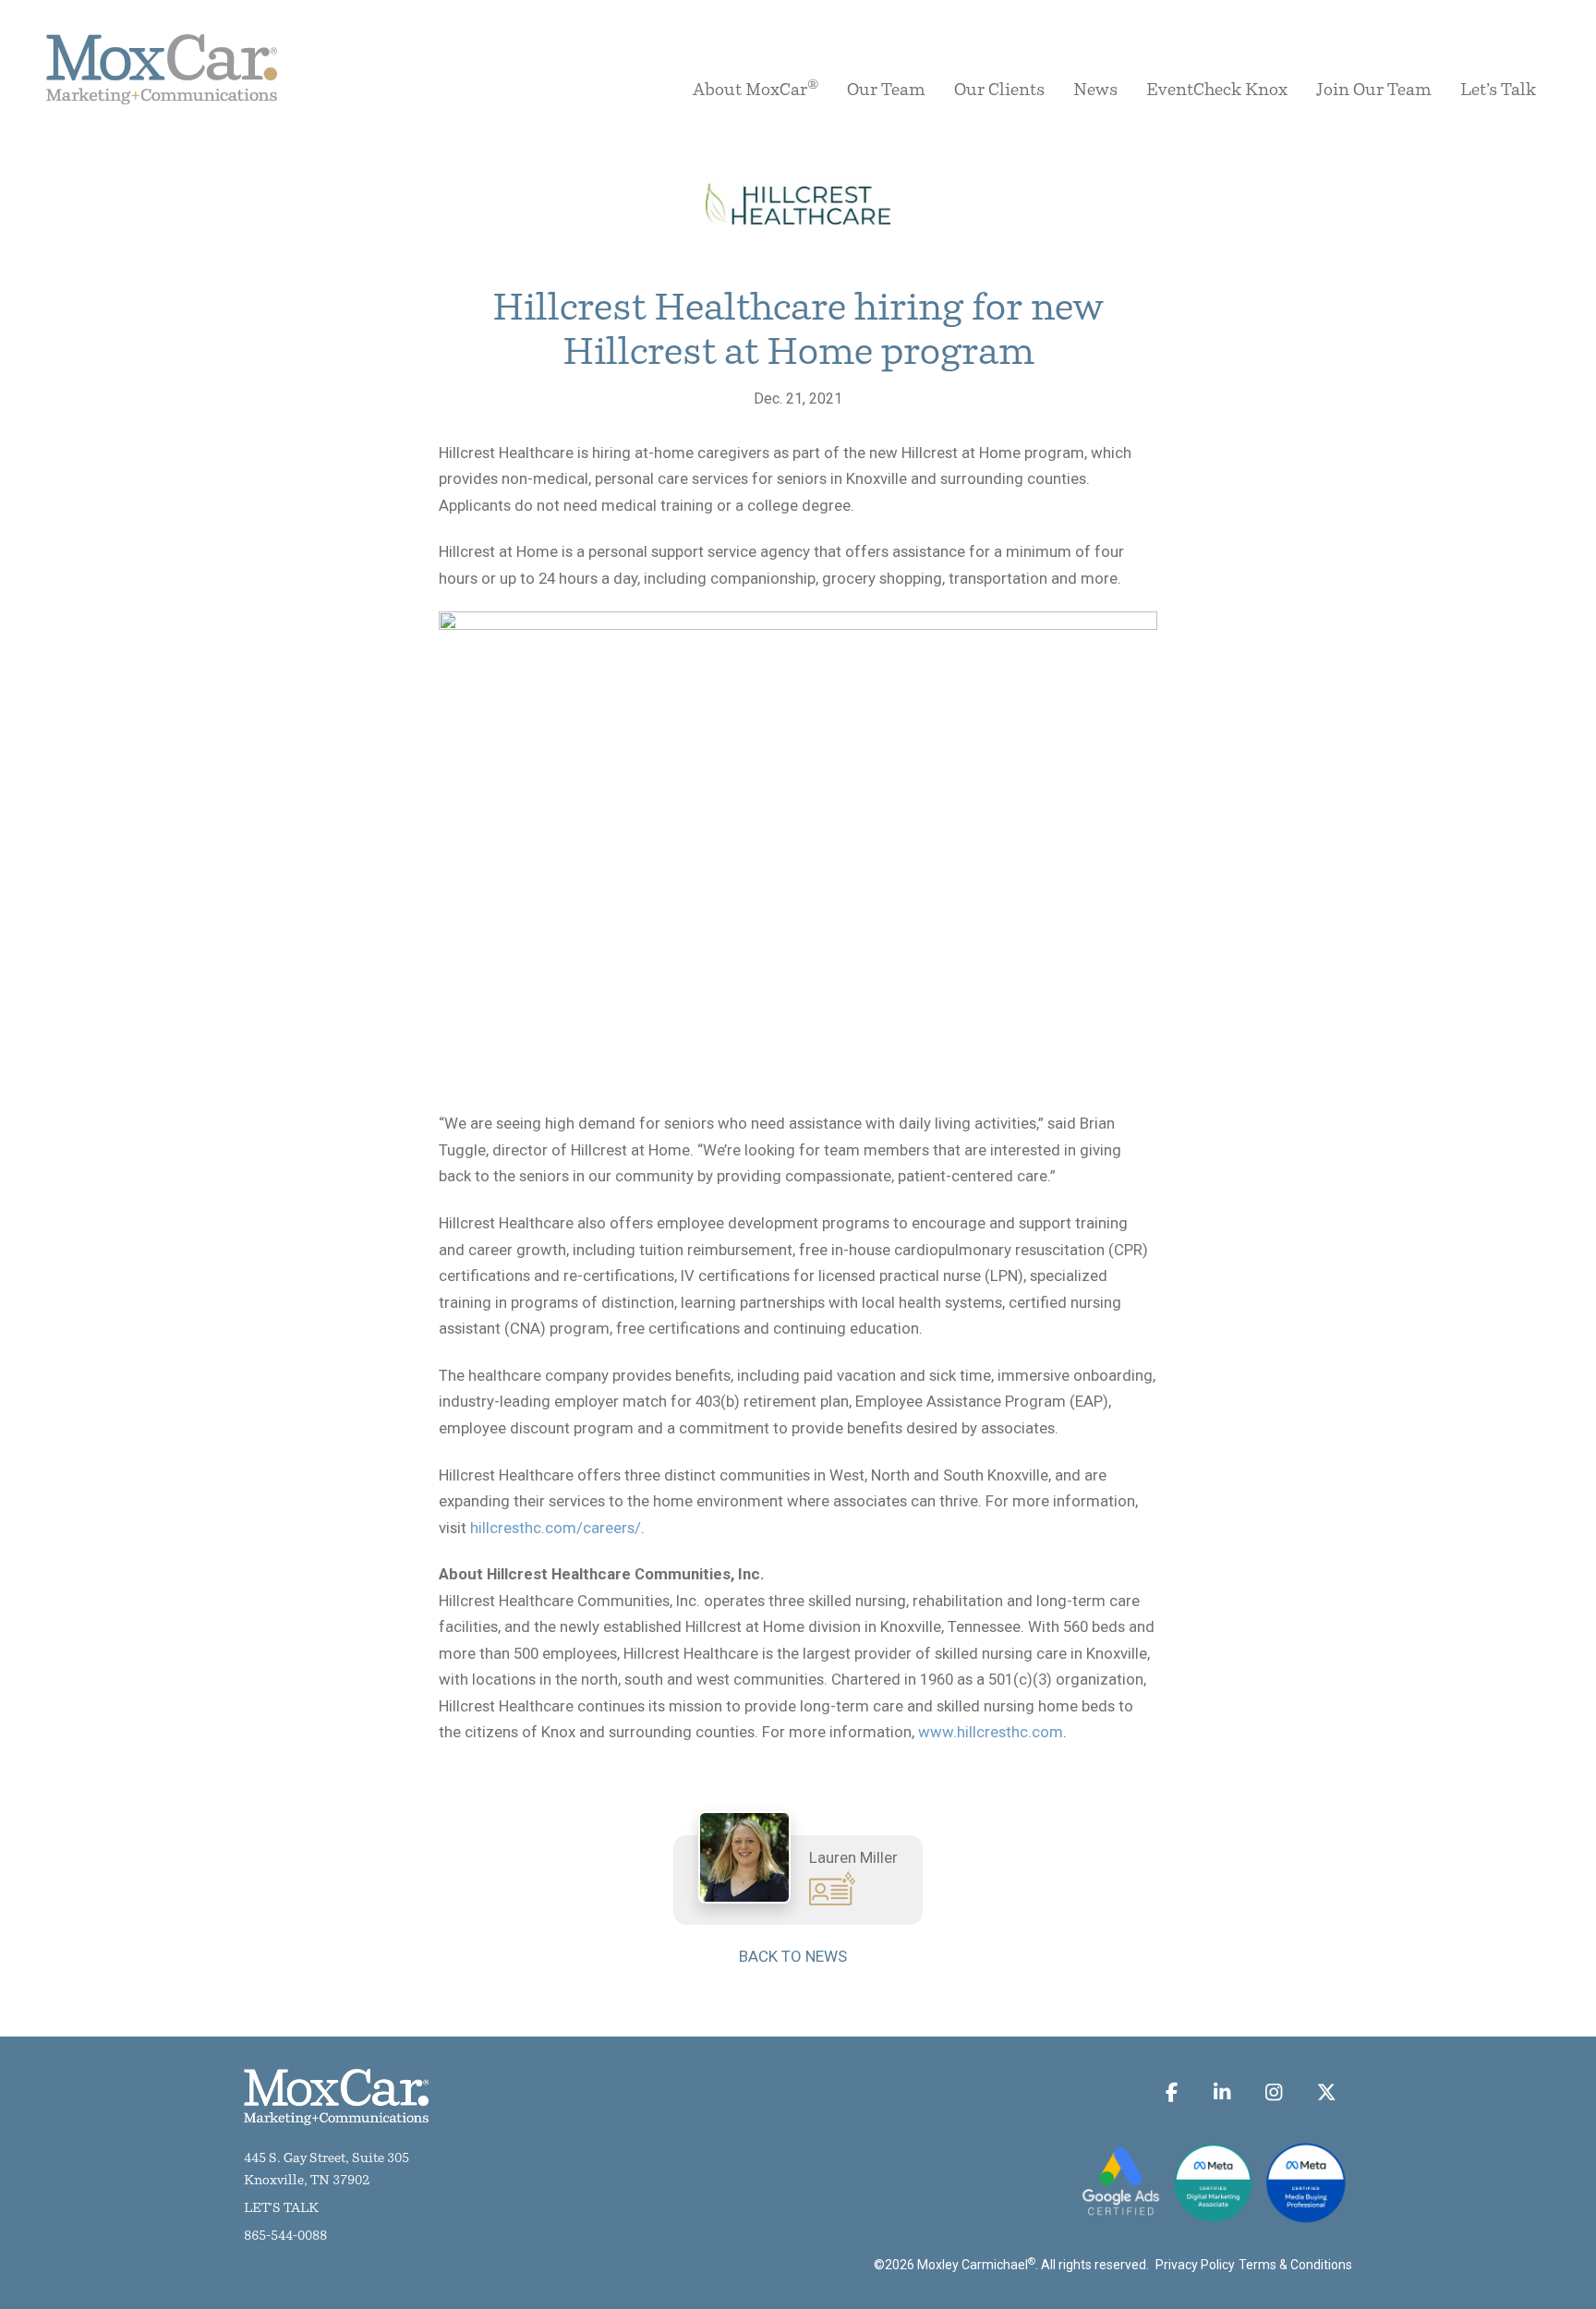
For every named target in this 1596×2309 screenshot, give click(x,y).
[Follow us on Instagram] (1274, 2092)
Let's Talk (281, 2209)
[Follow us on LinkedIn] (1221, 2092)
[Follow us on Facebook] (1172, 2092)
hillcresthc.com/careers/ (556, 1528)
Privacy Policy (1195, 2265)
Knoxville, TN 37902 (307, 2181)
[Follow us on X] (1326, 2092)
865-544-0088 (285, 2236)
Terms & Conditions (1295, 2265)
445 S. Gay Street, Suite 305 (326, 2159)
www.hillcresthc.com (991, 1732)
